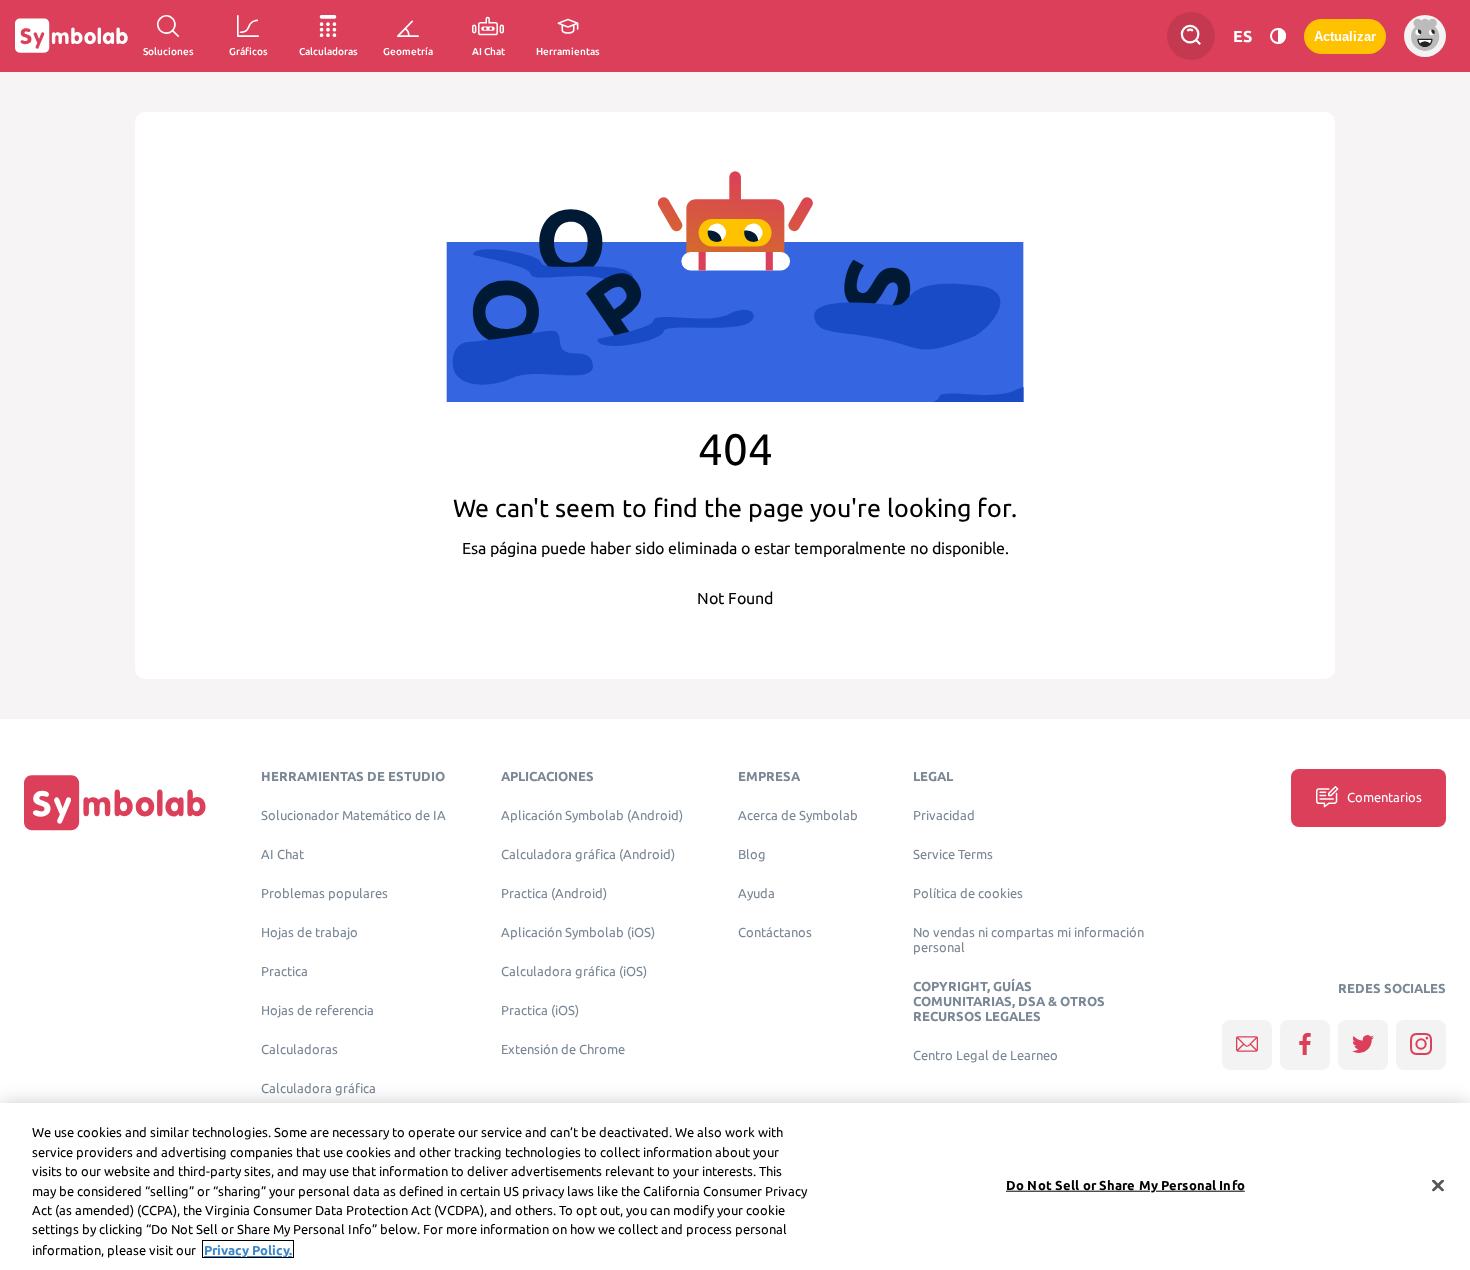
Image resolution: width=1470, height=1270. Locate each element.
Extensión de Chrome (563, 1049)
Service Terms (953, 854)
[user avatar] (1425, 36)
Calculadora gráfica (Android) (588, 854)
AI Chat (282, 854)
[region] (735, 1186)
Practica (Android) (554, 893)
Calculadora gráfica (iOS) (574, 971)
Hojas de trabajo (309, 932)
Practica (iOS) (540, 1010)
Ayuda (756, 893)
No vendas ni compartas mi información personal (1028, 940)
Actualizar (1345, 36)
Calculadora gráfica (318, 1088)
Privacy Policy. (248, 1249)
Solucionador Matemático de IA (353, 815)
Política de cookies (968, 893)
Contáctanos (775, 932)
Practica (284, 971)
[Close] (1438, 1185)
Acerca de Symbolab (798, 815)
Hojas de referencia (317, 1010)
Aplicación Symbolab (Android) (592, 815)
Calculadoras (299, 1049)
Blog (752, 854)
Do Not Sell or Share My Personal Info (1125, 1184)
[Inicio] (115, 802)
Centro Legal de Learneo (985, 1055)
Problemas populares (324, 893)
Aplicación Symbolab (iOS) (578, 932)
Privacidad (944, 815)
